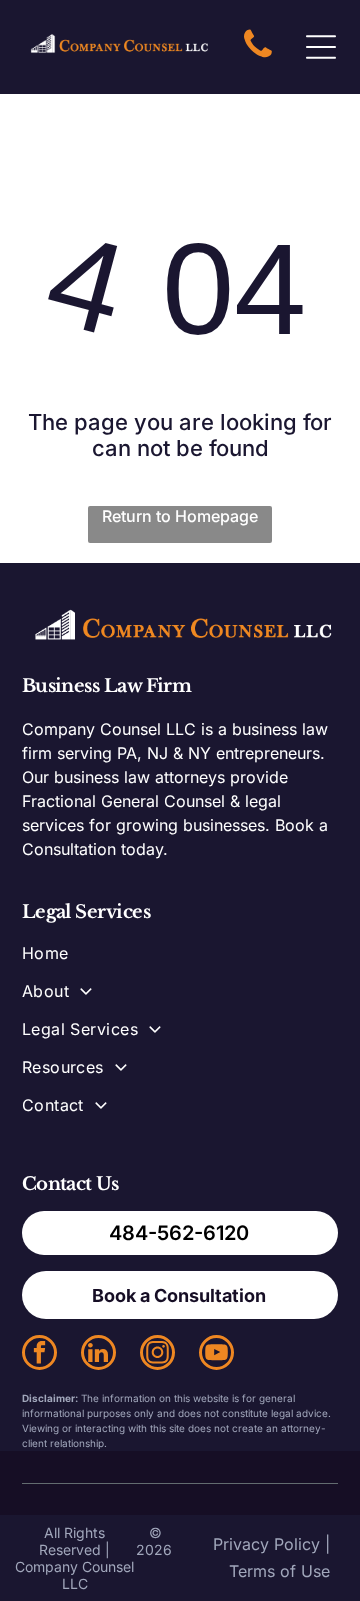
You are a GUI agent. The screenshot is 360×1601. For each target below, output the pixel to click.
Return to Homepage (180, 516)
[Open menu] (321, 47)
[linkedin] (98, 1355)
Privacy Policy (266, 1544)
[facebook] (39, 1355)
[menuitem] (180, 962)
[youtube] (216, 1355)
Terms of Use (279, 1571)
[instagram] (157, 1355)
